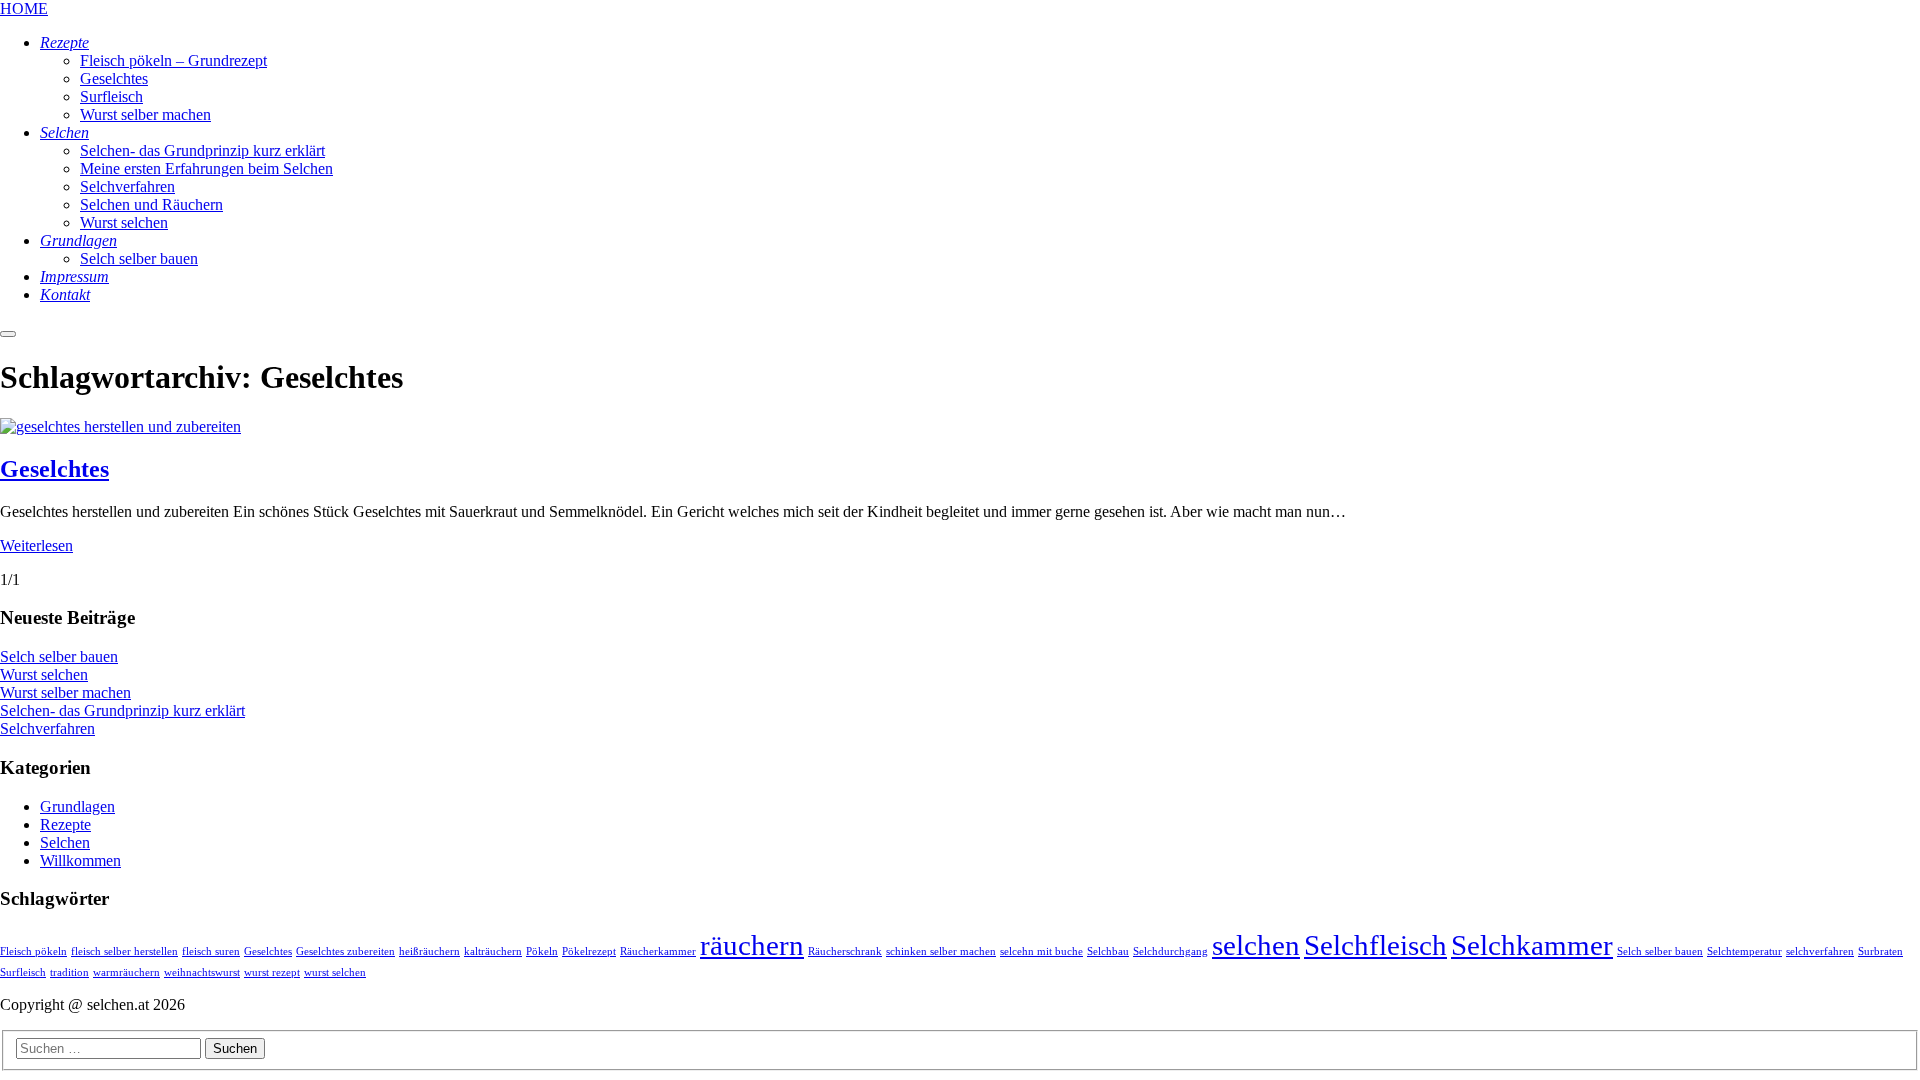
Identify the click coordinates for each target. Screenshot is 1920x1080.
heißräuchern (429, 951)
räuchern (752, 945)
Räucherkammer (658, 951)
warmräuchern (126, 972)
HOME (24, 8)
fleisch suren (211, 951)
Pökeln (542, 951)
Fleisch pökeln (33, 951)
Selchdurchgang (1170, 951)
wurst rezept (272, 972)
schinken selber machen (941, 951)
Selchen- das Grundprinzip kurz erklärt (122, 710)
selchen (1256, 945)
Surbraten (1880, 951)
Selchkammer (1532, 945)
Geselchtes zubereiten (345, 951)
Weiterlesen (36, 545)
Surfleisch (23, 972)
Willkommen (80, 860)
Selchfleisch (1375, 945)
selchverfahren (1820, 951)
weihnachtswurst (202, 972)
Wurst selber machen (65, 692)
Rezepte (65, 824)
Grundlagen (77, 806)
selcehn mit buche (1041, 951)
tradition (69, 972)
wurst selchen (335, 972)
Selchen (65, 842)
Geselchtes (54, 469)
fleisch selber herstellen (124, 951)
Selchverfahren (47, 728)
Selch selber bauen (59, 656)
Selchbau (1108, 951)
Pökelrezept (589, 951)
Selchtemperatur (1744, 951)
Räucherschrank (845, 951)
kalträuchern (493, 951)
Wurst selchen (44, 674)
